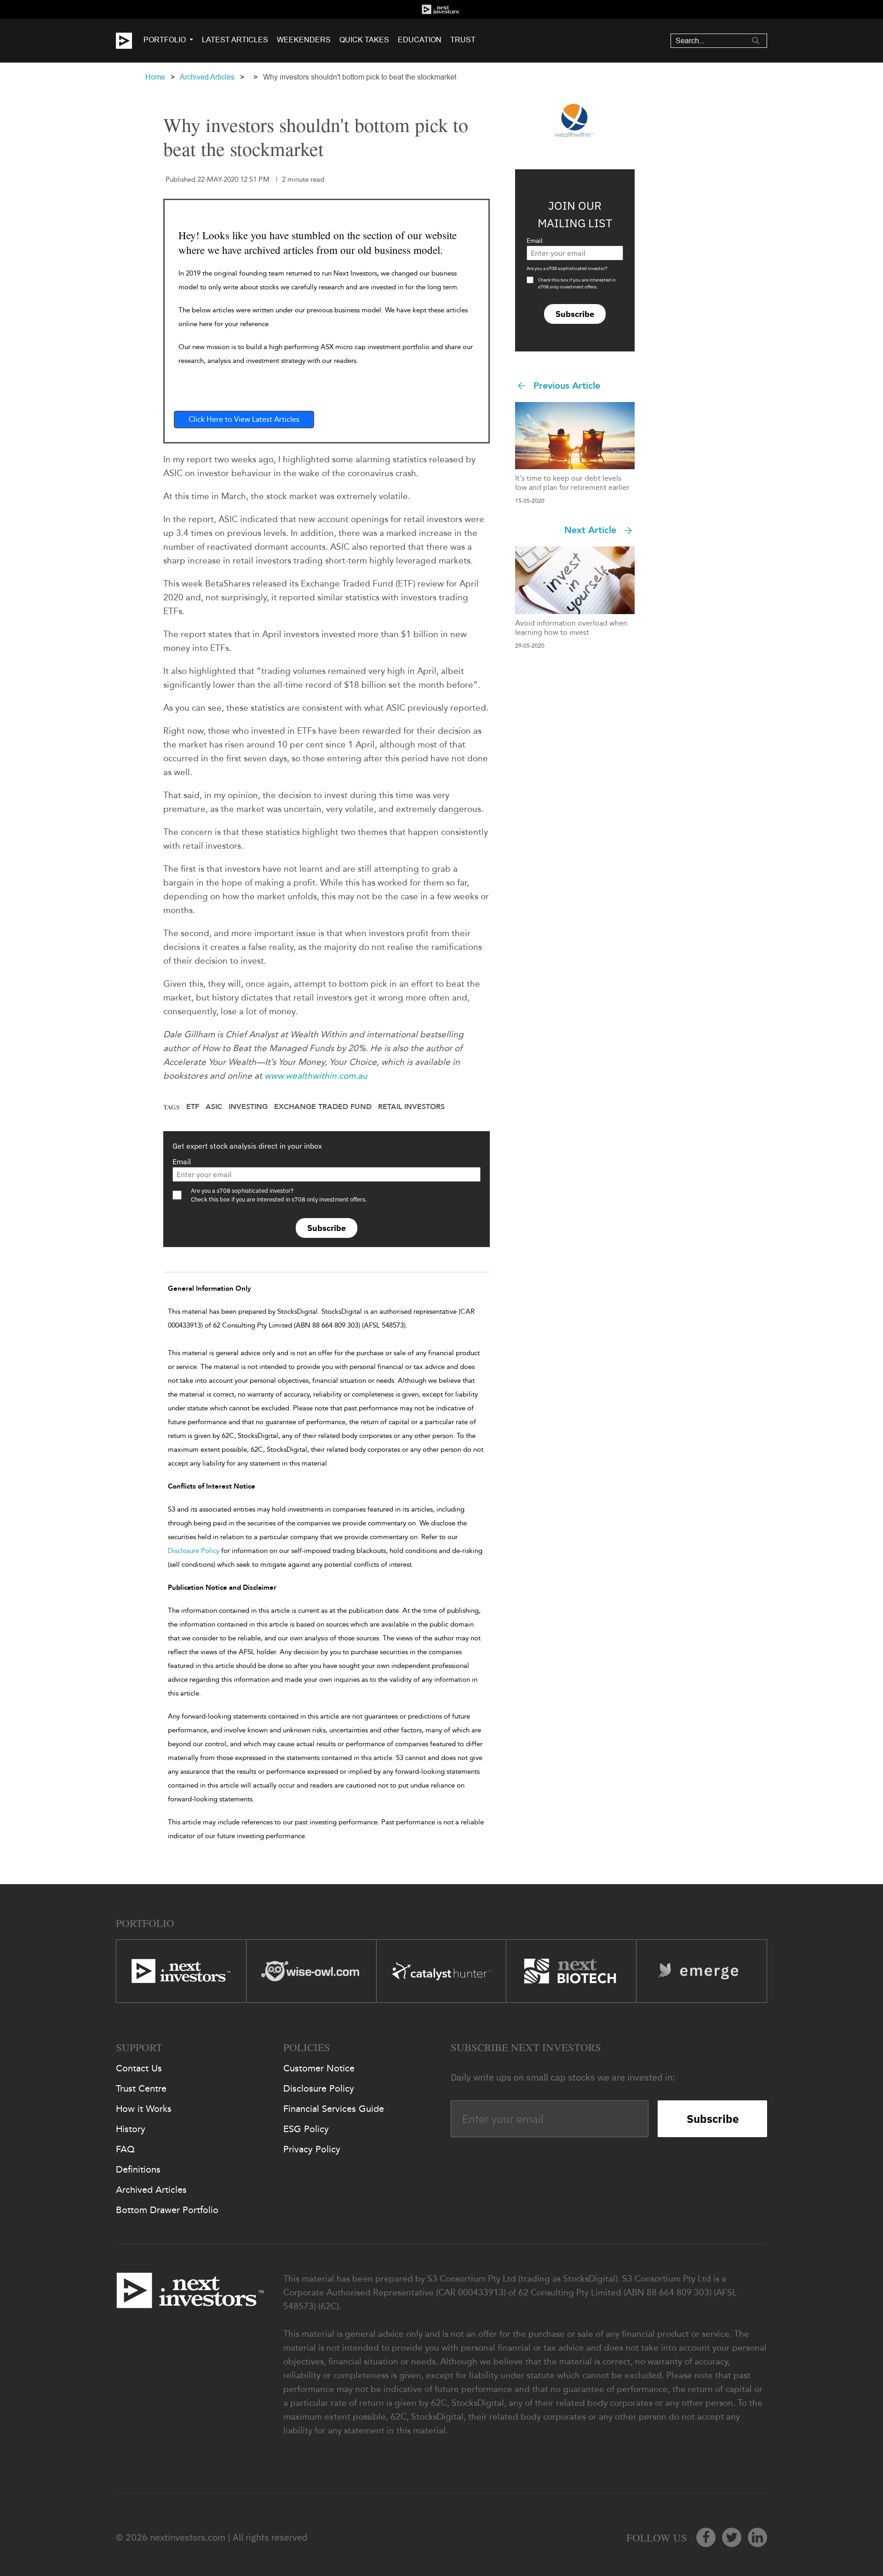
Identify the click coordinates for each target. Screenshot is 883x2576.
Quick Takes (364, 40)
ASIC (214, 1107)
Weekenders (304, 40)
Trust (463, 40)
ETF (193, 1107)
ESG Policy (306, 2129)
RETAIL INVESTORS (411, 1107)
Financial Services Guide (334, 2109)
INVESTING (248, 1107)
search (756, 40)
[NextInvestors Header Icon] (441, 9)
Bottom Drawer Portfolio (167, 2210)
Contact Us (139, 2068)
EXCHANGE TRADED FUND (323, 1107)
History (131, 2129)
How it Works (144, 2109)
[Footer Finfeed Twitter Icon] (732, 2537)
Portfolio (165, 40)
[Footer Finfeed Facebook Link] (706, 2537)
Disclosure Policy (194, 1551)
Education (420, 40)
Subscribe (327, 1228)
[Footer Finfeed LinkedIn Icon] (757, 2537)
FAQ (125, 2149)
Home (155, 77)
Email (182, 1161)
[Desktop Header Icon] (130, 41)
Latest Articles (235, 40)
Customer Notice (319, 2068)
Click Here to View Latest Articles (244, 419)
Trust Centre (141, 2088)
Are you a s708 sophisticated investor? (567, 268)
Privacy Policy (312, 2149)
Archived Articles (207, 77)
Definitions (138, 2169)
